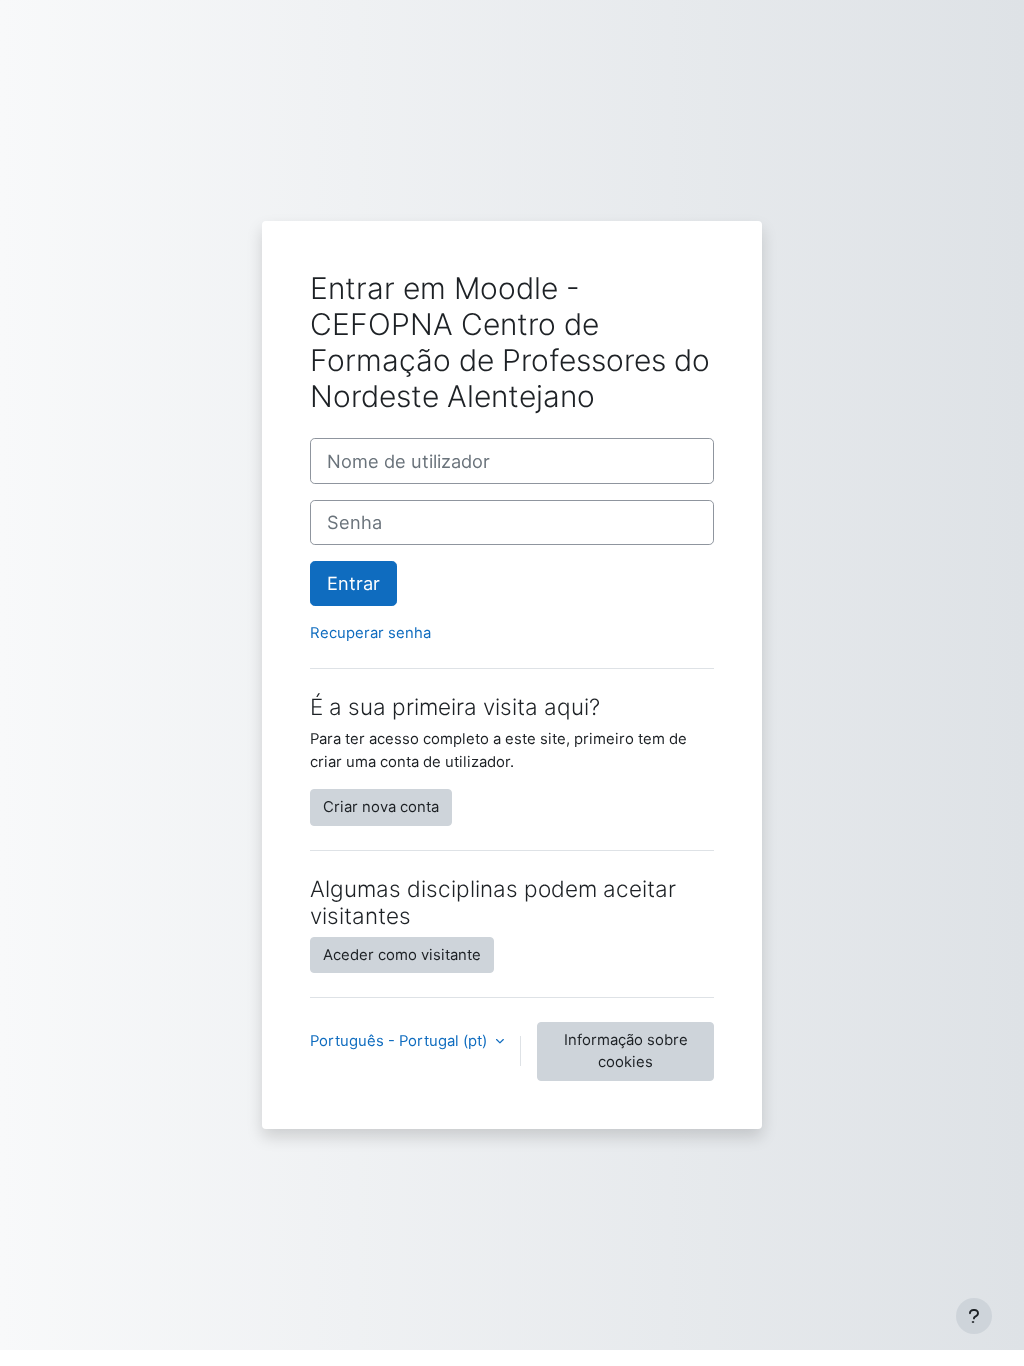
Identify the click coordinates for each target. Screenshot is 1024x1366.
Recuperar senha (370, 633)
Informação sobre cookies (626, 1051)
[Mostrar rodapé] (974, 1316)
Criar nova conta (381, 807)
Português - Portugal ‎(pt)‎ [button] (400, 1041)
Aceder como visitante (402, 955)
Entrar (353, 583)
